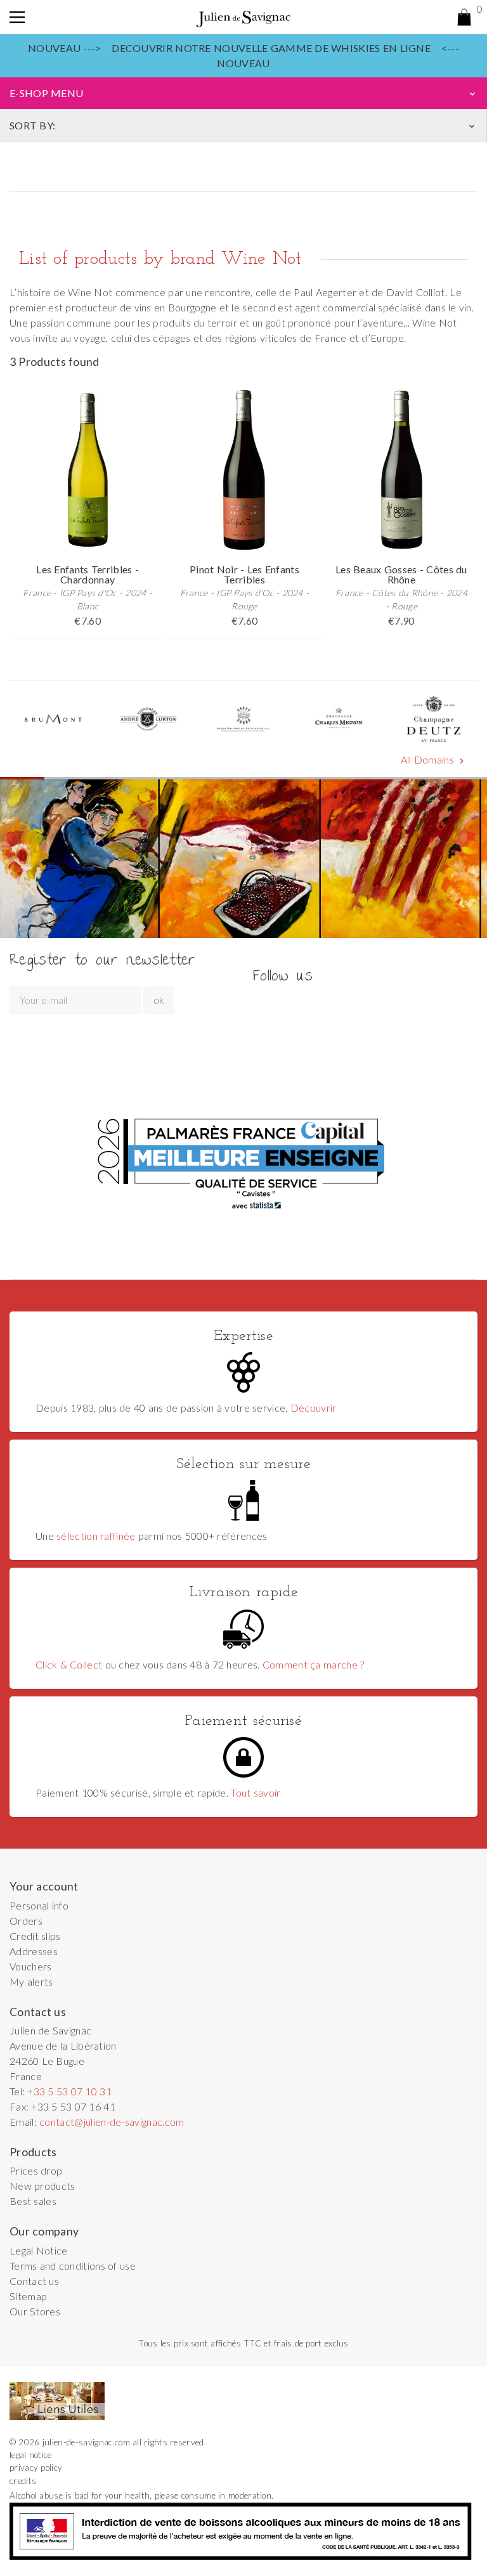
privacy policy (36, 2468)
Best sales (33, 2201)
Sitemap (28, 2296)
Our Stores (35, 2311)
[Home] (243, 17)
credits (23, 2481)
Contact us (34, 2281)
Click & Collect (69, 1664)
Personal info (39, 1905)
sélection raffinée (96, 1536)
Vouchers (31, 1966)
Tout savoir (256, 1792)
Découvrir (314, 1408)
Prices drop (36, 2170)
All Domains (434, 760)
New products (42, 2186)
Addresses (34, 1951)
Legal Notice (39, 2250)
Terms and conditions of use (73, 2266)
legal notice (31, 2455)
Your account (44, 1886)
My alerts (31, 1981)
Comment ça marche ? (313, 1664)
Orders (26, 1921)
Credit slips (35, 1936)
